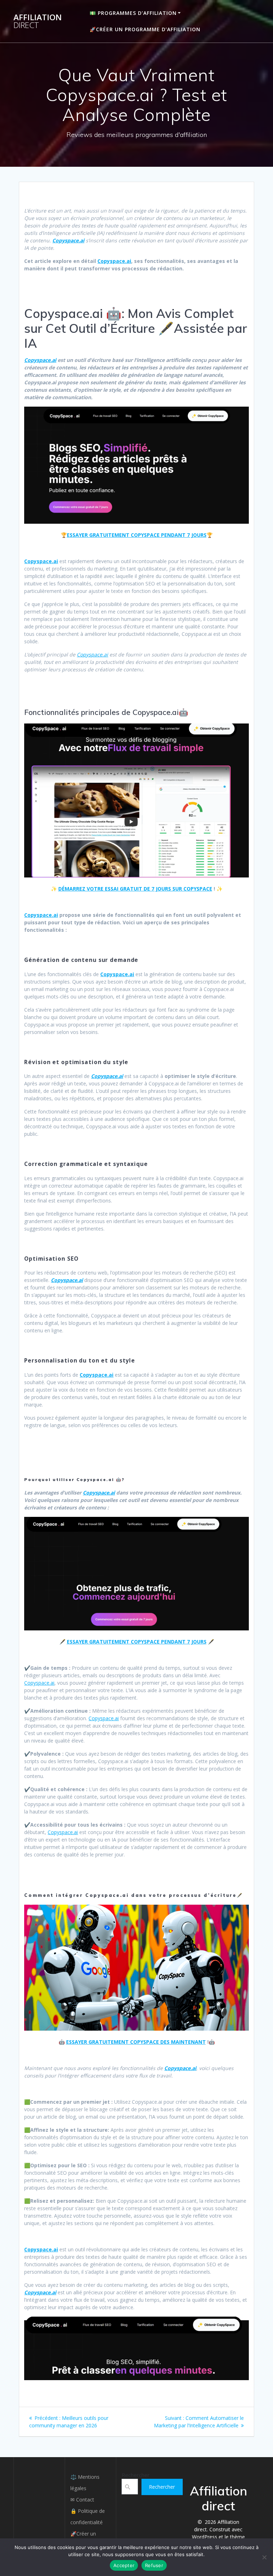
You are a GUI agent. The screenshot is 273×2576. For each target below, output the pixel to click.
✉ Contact (82, 2500)
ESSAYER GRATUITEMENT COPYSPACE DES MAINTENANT (136, 2042)
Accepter (124, 2565)
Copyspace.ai (114, 261)
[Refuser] (264, 2557)
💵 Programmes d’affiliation (133, 13)
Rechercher (136, 2475)
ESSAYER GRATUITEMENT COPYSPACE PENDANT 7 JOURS (137, 535)
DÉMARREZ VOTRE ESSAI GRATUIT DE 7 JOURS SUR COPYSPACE (135, 889)
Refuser (154, 2565)
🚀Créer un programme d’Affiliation (145, 29)
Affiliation (38, 21)
